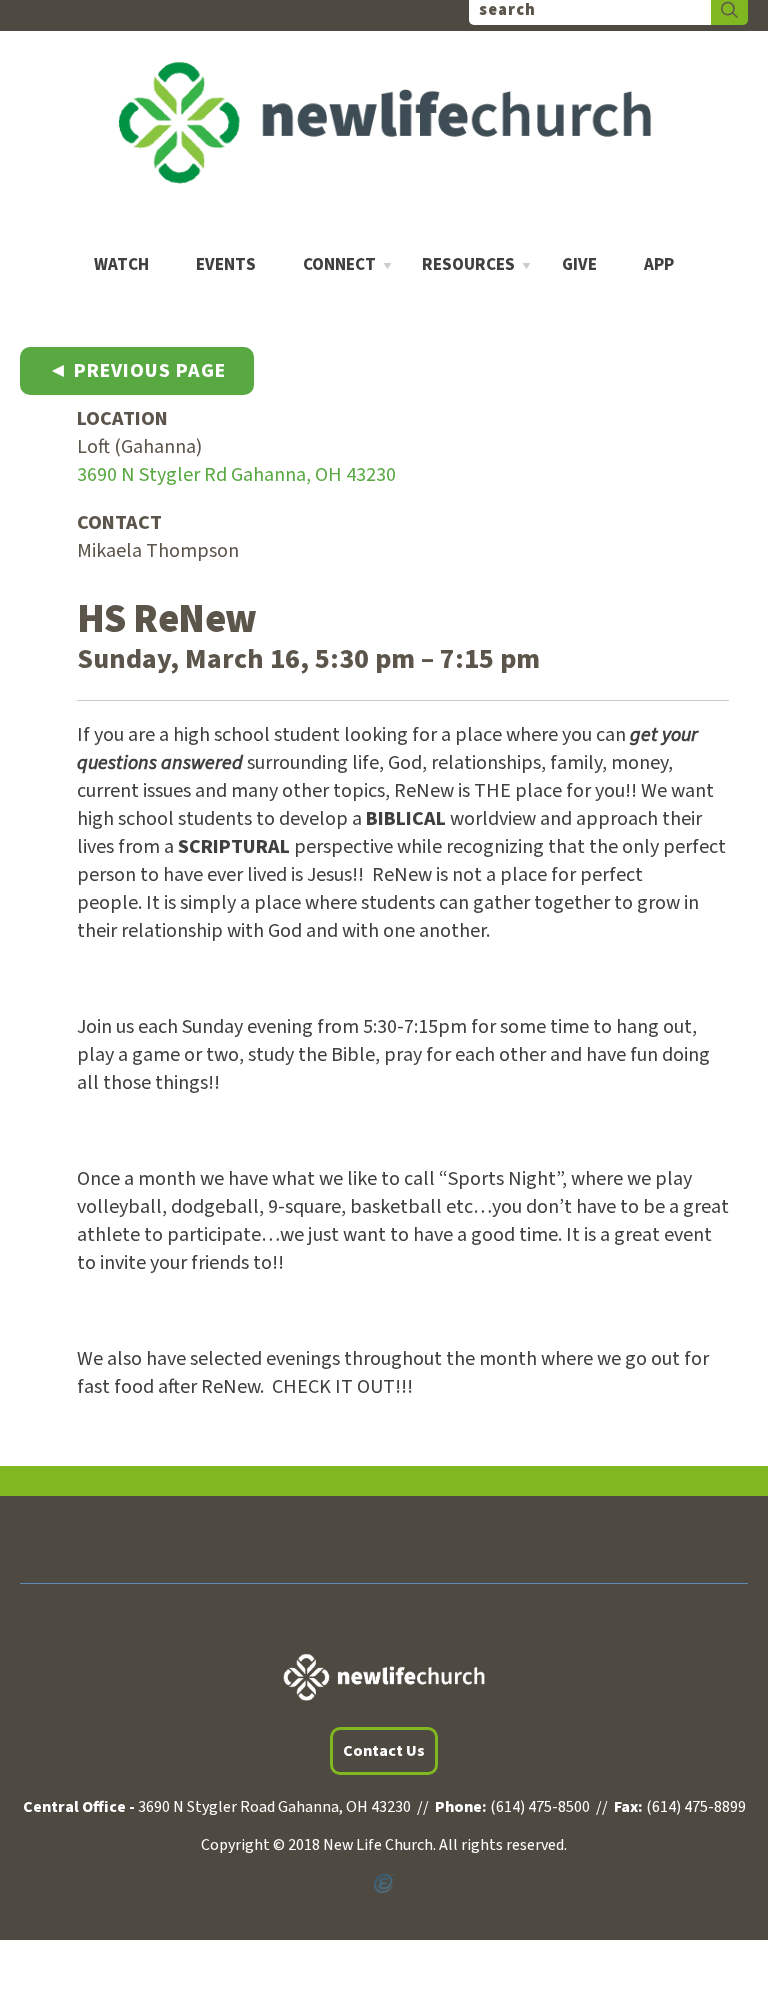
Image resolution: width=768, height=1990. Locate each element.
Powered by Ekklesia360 (384, 1884)
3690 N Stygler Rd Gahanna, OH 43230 (236, 475)
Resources (468, 265)
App (659, 265)
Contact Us (384, 1751)
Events (226, 265)
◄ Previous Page (137, 371)
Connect (339, 265)
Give (579, 265)
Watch (121, 265)
